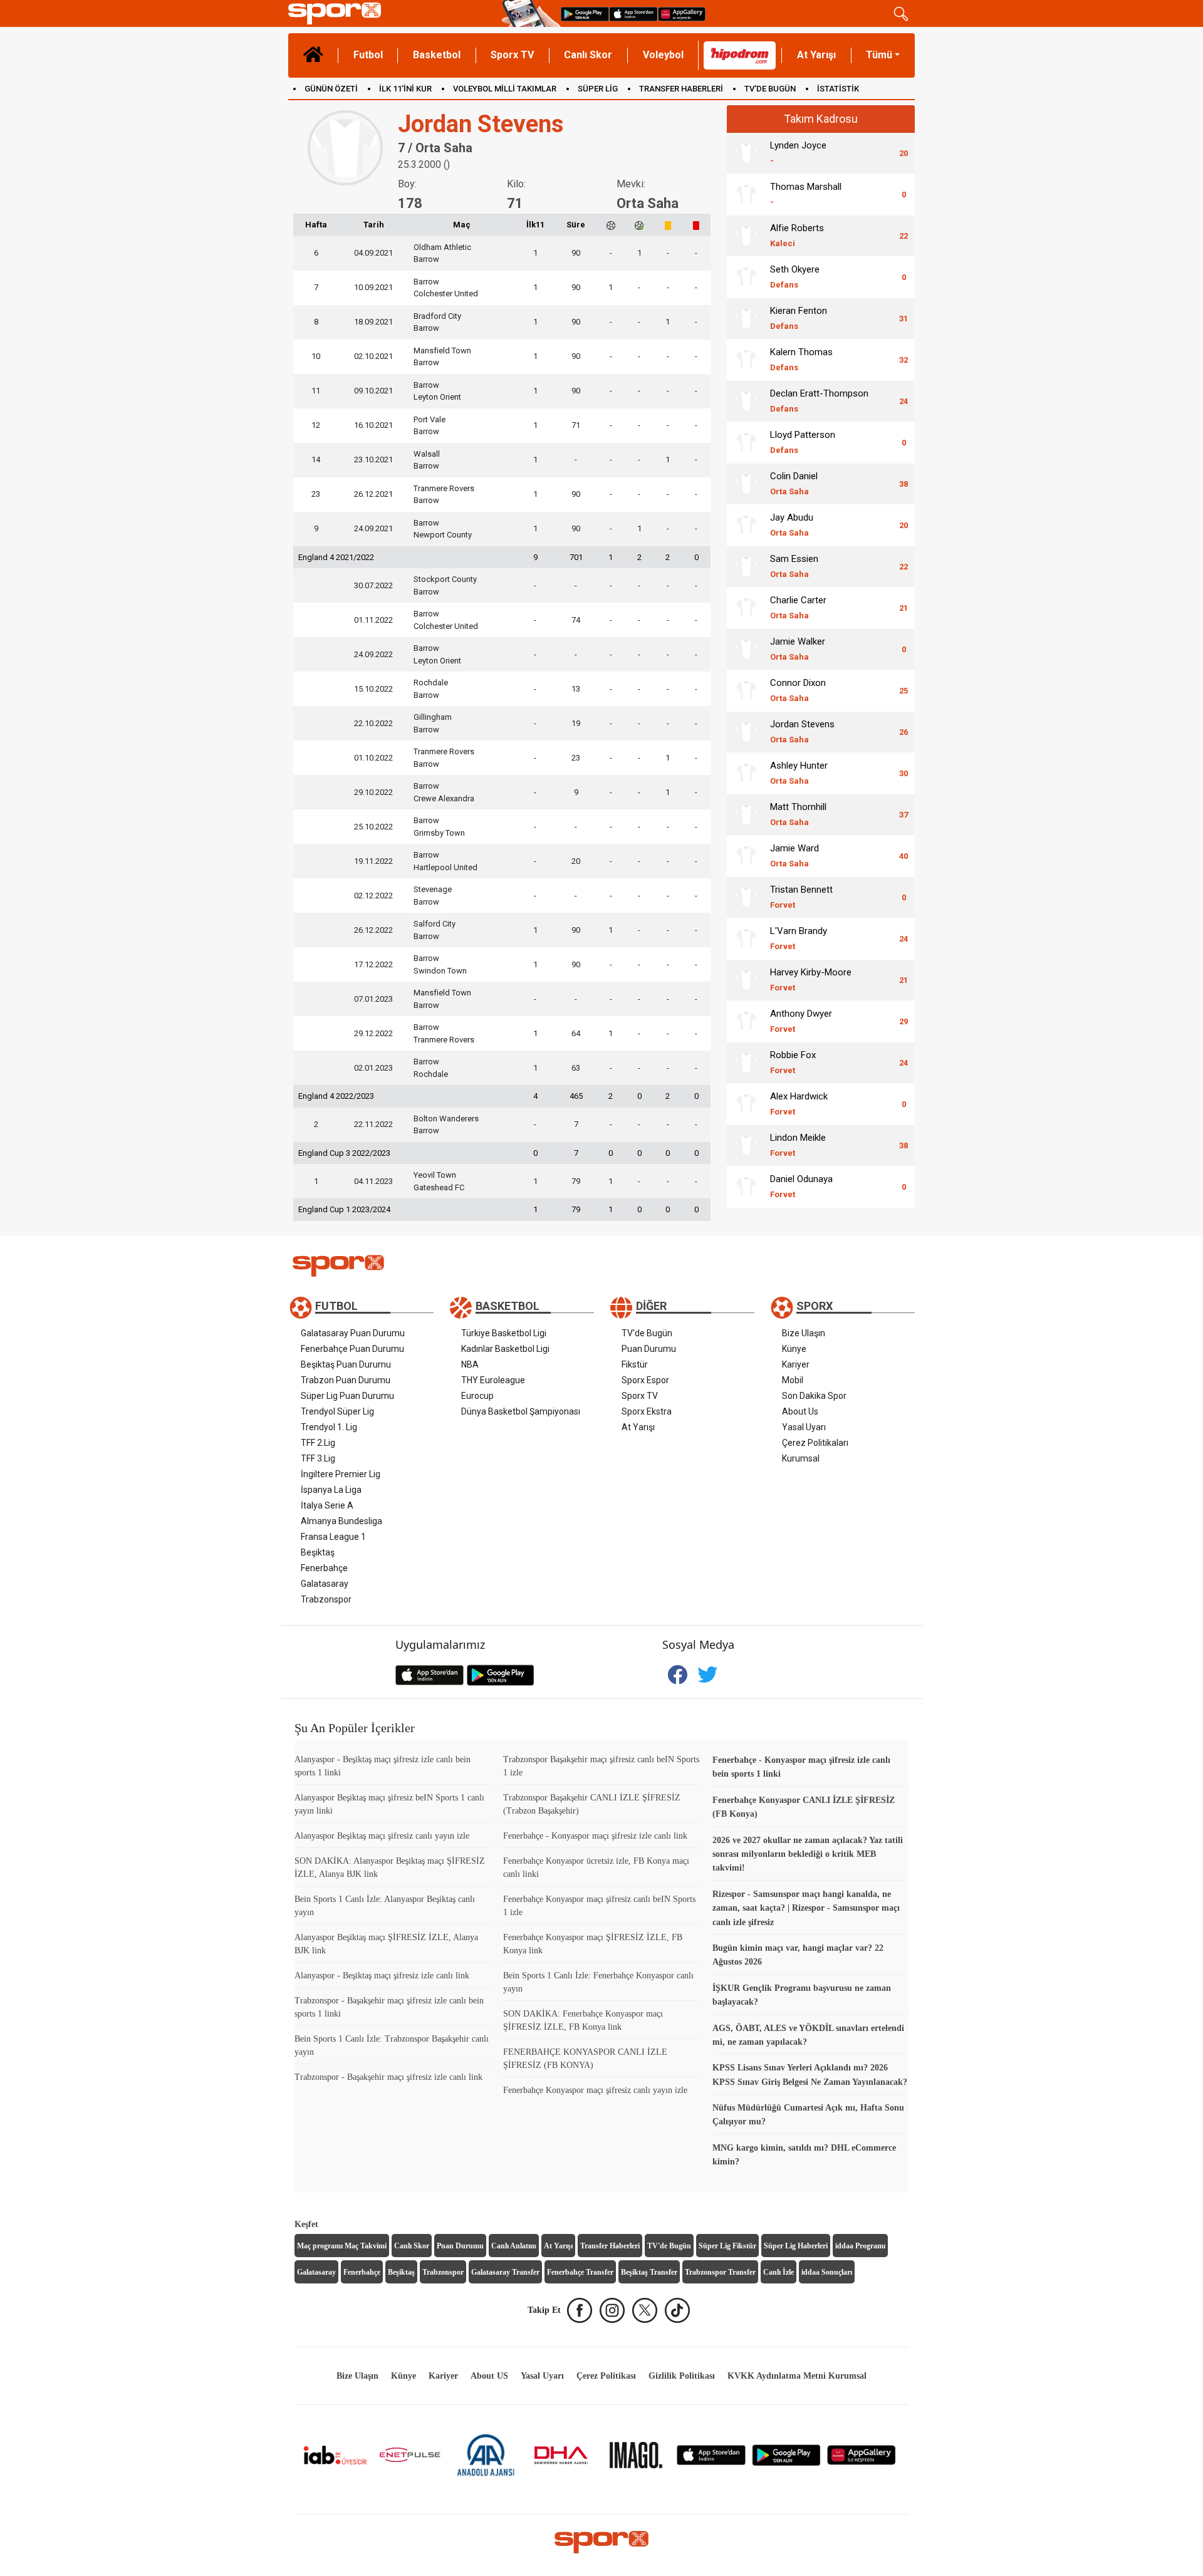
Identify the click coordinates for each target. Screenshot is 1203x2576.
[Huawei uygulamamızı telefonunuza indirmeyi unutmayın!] (682, 13)
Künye (794, 1349)
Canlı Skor (588, 55)
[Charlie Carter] (746, 608)
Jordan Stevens (802, 731)
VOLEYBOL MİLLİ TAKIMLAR (505, 89)
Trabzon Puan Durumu (346, 1380)
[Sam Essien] (746, 566)
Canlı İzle (779, 2272)
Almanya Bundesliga (341, 1521)
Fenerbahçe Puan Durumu (352, 1349)
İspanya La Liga (331, 1490)
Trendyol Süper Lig (337, 1411)
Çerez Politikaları (815, 1443)
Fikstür (635, 1364)
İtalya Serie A (327, 1505)
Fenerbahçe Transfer (580, 2272)
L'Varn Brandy (799, 938)
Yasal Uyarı (804, 1427)
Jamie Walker (798, 649)
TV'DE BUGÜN (770, 89)
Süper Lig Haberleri (796, 2246)
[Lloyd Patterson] (746, 442)
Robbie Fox (793, 1062)
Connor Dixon (798, 690)
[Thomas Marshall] (746, 194)
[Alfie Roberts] (746, 236)
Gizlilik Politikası (682, 2376)
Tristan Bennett (801, 897)
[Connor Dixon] (746, 690)
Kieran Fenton (799, 318)
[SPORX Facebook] (580, 2310)
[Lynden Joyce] (746, 153)
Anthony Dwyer (801, 1021)
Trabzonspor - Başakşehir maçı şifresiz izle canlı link (388, 2077)
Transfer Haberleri (610, 2246)
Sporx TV (512, 55)
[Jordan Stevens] (746, 732)
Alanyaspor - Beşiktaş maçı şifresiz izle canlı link (382, 1976)
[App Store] (711, 2454)
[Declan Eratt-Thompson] (746, 401)
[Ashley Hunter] (746, 773)
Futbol (368, 55)
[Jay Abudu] (746, 525)
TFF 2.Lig (318, 1443)
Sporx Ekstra (647, 1411)
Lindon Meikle (798, 1145)
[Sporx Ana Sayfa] (393, 13)
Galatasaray (325, 1584)
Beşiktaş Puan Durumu (346, 1364)
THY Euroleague (493, 1380)
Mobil (793, 1380)
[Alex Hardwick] (746, 1104)
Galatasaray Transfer (505, 2272)
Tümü (879, 55)
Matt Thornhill (798, 814)
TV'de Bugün (647, 1333)
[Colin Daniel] (746, 484)
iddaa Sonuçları (827, 2272)
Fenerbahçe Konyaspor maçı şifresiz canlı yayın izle (595, 2090)
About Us (800, 1411)
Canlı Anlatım (514, 2246)
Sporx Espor (645, 1380)
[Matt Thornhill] (746, 814)
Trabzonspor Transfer (720, 2272)
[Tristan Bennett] (746, 897)
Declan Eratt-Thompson (819, 401)
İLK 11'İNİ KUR (405, 89)
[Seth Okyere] (746, 277)
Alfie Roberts (797, 235)
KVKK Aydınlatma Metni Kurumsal (797, 2376)
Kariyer (796, 1364)
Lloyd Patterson (803, 442)
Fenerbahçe (324, 1568)
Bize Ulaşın (804, 1333)
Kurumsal (801, 1458)
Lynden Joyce (798, 153)
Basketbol (437, 55)
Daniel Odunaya (801, 1186)
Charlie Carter (798, 607)
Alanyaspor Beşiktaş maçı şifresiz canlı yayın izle (382, 1836)
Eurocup (477, 1396)
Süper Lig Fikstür (727, 2246)
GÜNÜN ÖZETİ (331, 89)
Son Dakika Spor (814, 1396)
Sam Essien (794, 566)
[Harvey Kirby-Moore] (746, 980)
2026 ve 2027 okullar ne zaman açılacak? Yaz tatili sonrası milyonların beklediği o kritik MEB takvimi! (808, 1854)
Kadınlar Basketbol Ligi (505, 1349)
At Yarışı (816, 55)
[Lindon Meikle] (746, 1145)
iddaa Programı (860, 2246)
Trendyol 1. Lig (329, 1427)
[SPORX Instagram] (612, 2310)
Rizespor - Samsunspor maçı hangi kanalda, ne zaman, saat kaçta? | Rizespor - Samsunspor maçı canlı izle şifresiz (806, 1908)
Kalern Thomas (801, 359)
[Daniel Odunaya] (746, 1187)
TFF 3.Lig (318, 1458)
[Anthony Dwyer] (746, 1021)
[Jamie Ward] (746, 856)
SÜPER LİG (598, 89)
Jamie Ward (794, 855)
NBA (470, 1364)
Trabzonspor (326, 1599)
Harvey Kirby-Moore (811, 979)
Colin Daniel (794, 483)
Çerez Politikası (606, 2376)
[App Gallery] (862, 2454)
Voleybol (663, 55)
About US (489, 2376)
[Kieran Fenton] (746, 318)
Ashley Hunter (799, 773)
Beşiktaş (318, 1552)
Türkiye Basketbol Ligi (504, 1333)
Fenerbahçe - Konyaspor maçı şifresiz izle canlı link (595, 1836)
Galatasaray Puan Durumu (353, 1333)
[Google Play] (786, 2454)
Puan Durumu (649, 1349)
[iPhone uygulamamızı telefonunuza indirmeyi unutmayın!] (633, 13)
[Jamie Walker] (746, 649)
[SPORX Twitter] (645, 2310)
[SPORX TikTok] (677, 2310)
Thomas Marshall (806, 194)
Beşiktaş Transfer (649, 2272)
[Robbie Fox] (746, 1062)
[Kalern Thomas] (746, 360)
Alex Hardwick (799, 1104)
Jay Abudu (792, 525)
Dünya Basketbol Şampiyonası (521, 1411)
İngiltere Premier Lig (341, 1474)
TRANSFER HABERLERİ (681, 89)
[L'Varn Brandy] (746, 938)
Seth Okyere (795, 277)
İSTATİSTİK (838, 89)
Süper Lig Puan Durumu (347, 1396)
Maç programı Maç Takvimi (342, 2246)
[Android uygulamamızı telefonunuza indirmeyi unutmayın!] (585, 13)
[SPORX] (601, 2542)
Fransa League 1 (333, 1537)
